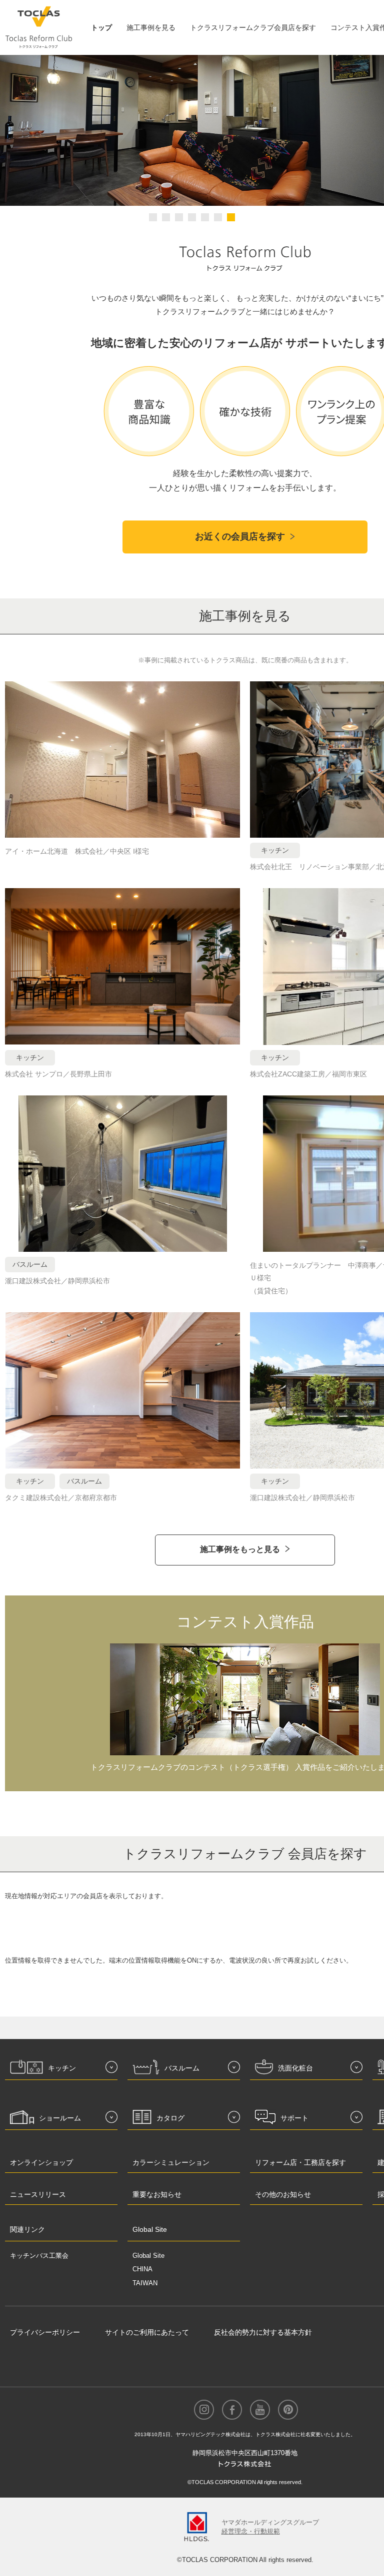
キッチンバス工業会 (39, 2256)
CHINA (142, 2269)
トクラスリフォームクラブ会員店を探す (253, 27)
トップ (101, 27)
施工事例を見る (151, 27)
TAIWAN (145, 2283)
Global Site (148, 2256)
